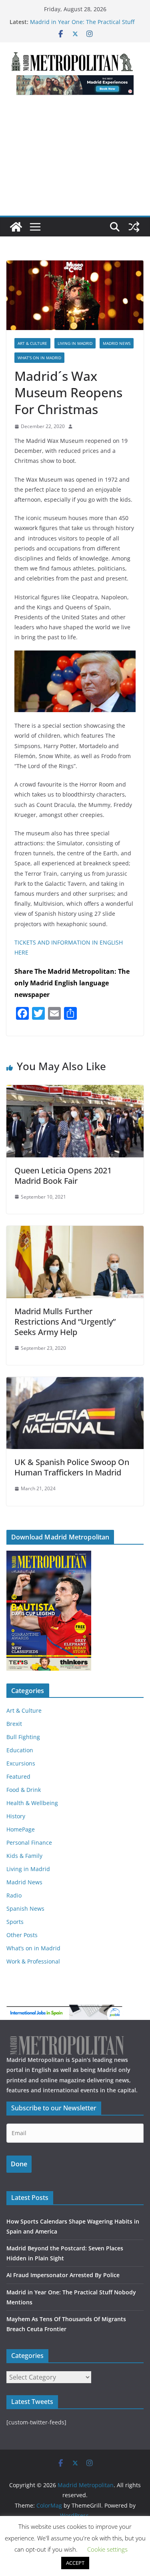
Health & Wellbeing (32, 1803)
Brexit (14, 1724)
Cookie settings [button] (107, 2549)
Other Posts (22, 1935)
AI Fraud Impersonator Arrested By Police (63, 2275)
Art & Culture (32, 343)
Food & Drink (24, 1790)
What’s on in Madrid (39, 358)
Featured (18, 1776)
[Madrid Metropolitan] (16, 227)
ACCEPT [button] (75, 2563)
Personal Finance (29, 1842)
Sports (15, 1922)
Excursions (21, 1763)
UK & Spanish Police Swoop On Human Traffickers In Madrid (72, 1467)
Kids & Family (24, 1856)
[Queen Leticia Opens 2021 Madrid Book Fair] (75, 1091)
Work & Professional (33, 1961)
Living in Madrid (75, 343)
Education (20, 1750)
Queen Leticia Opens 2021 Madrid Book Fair (63, 1176)
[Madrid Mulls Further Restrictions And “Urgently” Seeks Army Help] (75, 1231)
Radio (14, 1895)
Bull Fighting (23, 1737)
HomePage (21, 1829)
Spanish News (25, 1908)
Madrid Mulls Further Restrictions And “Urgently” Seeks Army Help (65, 1322)
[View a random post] (134, 227)
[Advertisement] (75, 160)
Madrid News (117, 343)
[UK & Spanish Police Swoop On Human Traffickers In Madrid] (75, 1383)
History (16, 1816)
